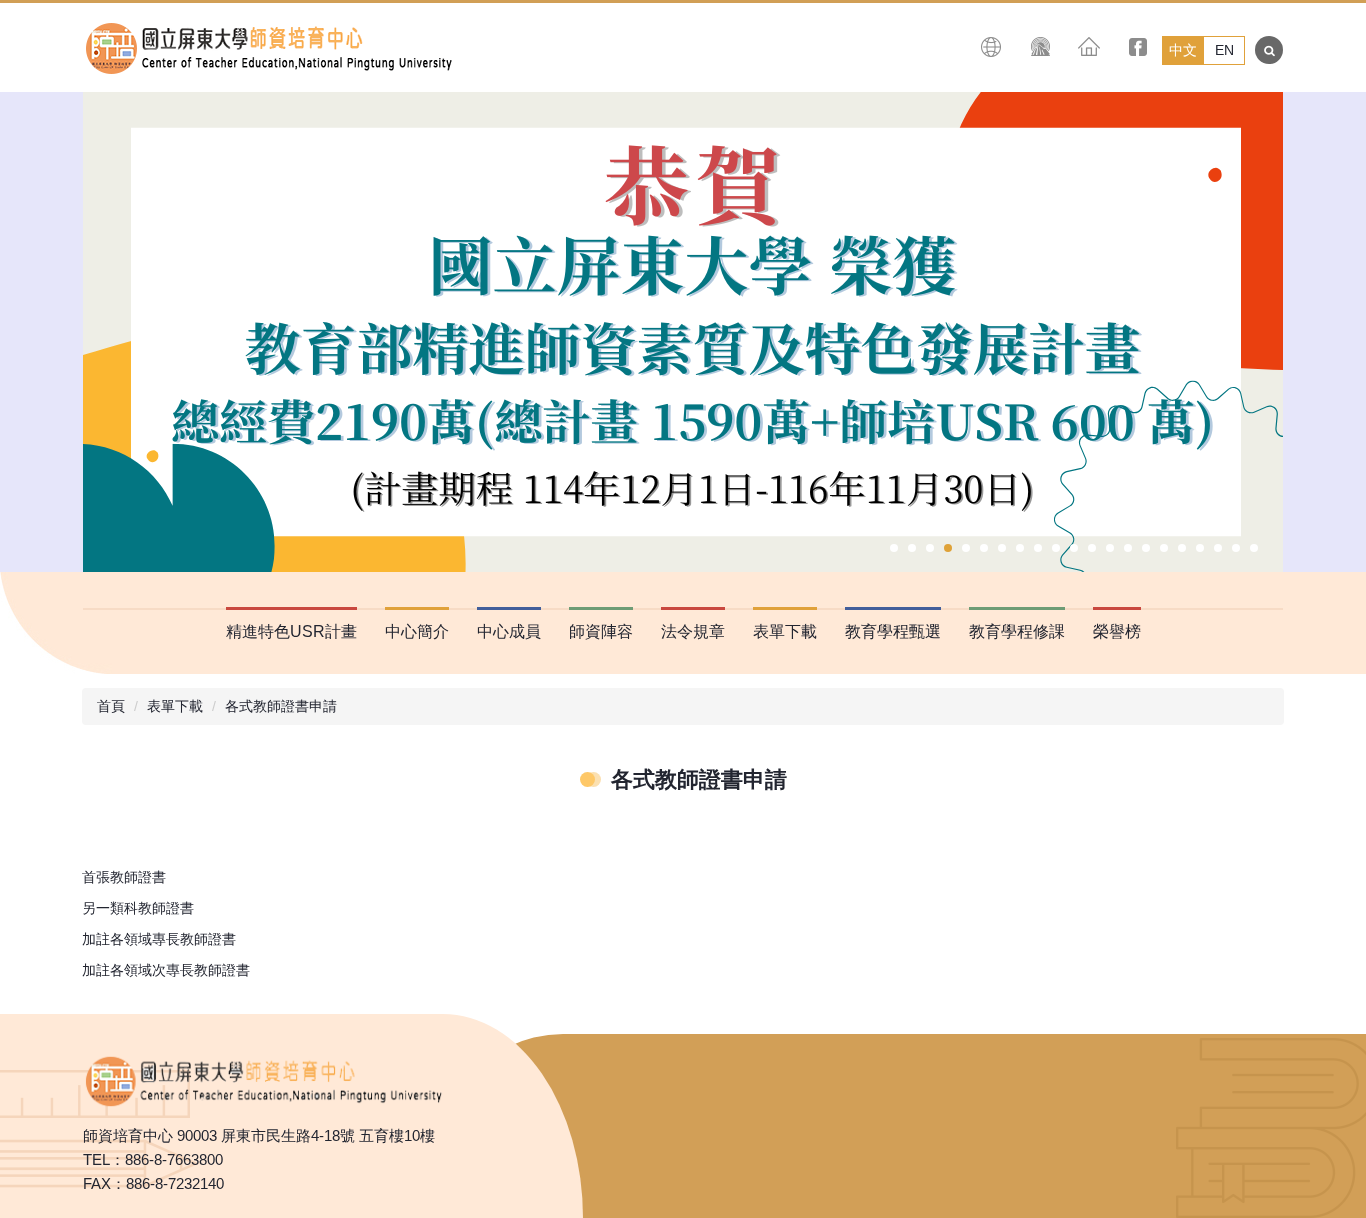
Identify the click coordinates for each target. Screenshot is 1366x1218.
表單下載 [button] (785, 631)
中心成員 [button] (509, 631)
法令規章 (693, 631)
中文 (1183, 50)
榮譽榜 (1117, 631)
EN (1224, 50)
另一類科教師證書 (138, 908)
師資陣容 (601, 631)
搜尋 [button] (1269, 50)
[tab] (894, 548)
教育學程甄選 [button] (893, 631)
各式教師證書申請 (281, 706)
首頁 (111, 706)
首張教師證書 (124, 877)
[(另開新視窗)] (1040, 46)
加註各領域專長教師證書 (159, 939)
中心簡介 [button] (417, 631)
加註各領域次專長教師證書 (166, 970)
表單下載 (175, 706)
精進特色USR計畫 (291, 631)
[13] (263, 1078)
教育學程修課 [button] (1017, 631)
